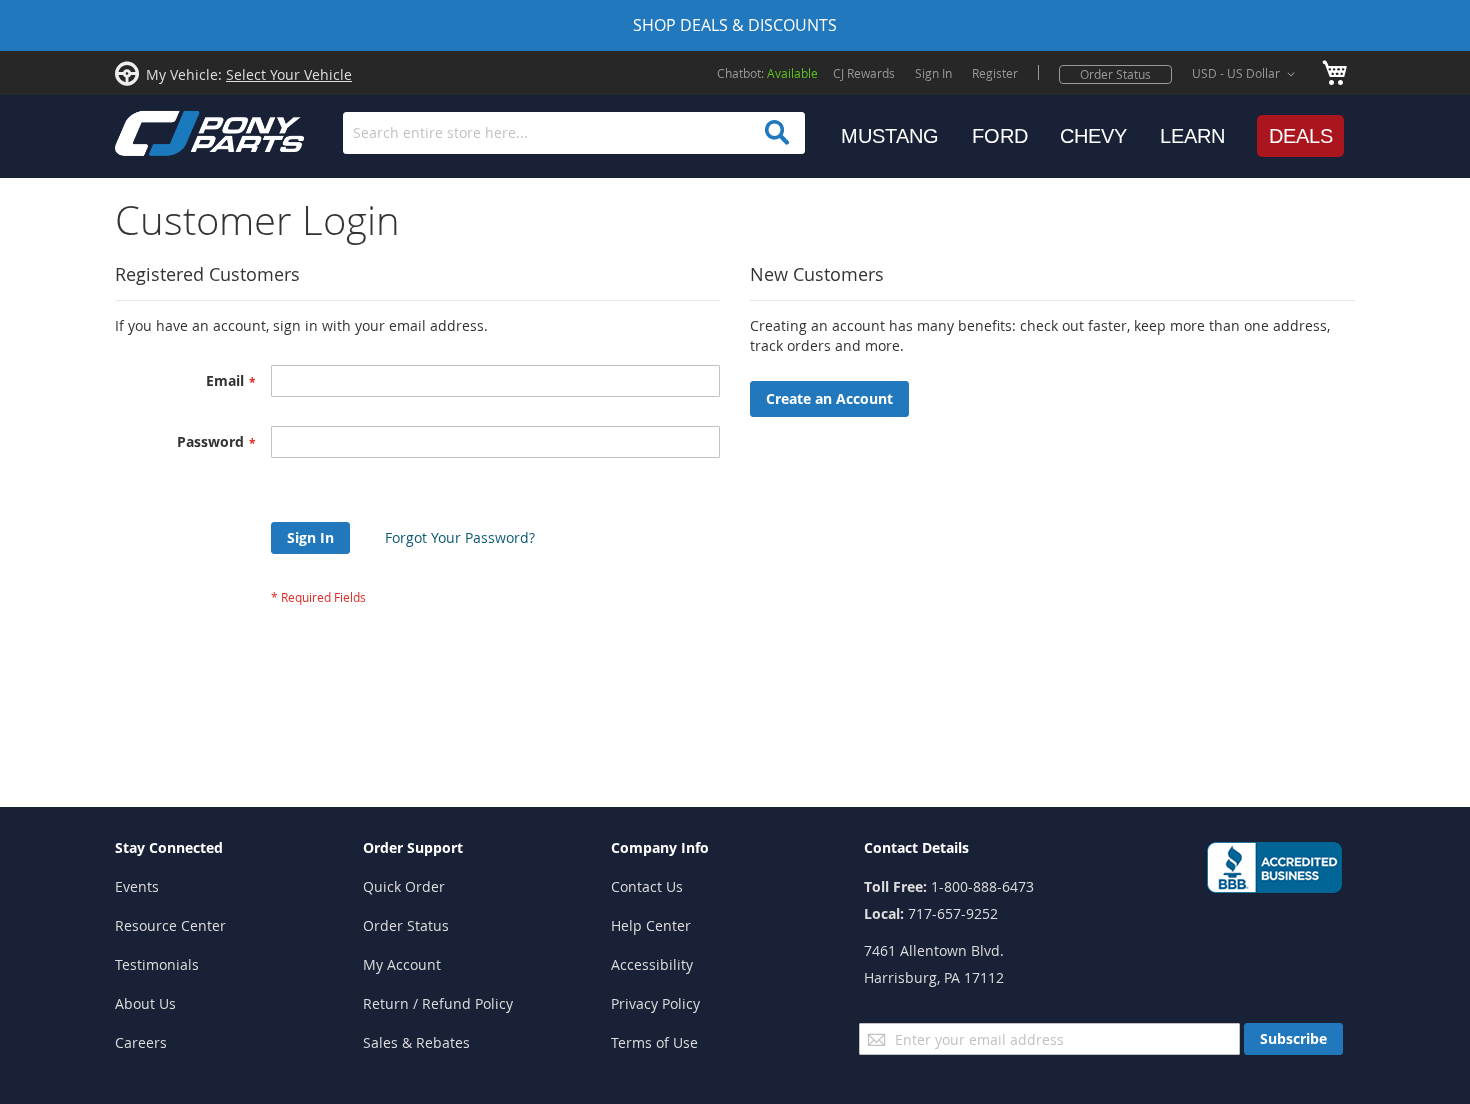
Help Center (651, 925)
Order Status (1115, 74)
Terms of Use (654, 1042)
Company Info (660, 847)
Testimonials (157, 964)
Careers (141, 1042)
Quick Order (404, 886)
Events (137, 886)
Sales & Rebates (416, 1042)
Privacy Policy (655, 1003)
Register (995, 73)
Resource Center (170, 925)
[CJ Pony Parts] (165, 131)
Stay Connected (169, 847)
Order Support (413, 847)
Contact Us (647, 886)
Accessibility (652, 964)
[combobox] (574, 133)
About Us (145, 1003)
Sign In (933, 73)
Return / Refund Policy (438, 1003)
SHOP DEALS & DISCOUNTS (735, 25)
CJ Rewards (864, 73)
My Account (402, 964)
